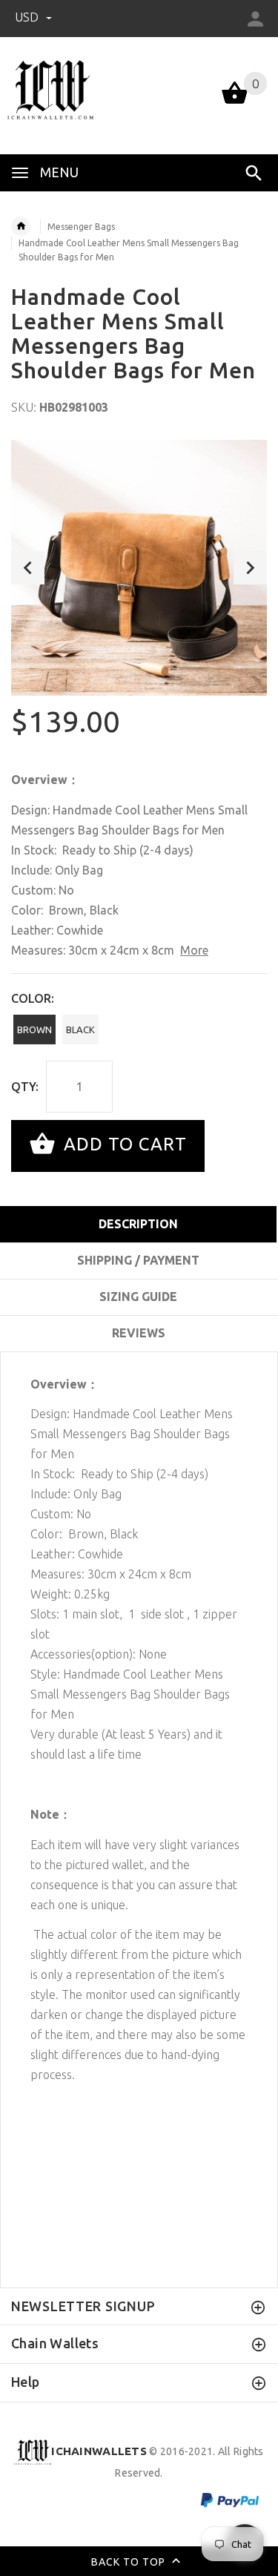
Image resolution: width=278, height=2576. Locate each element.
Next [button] (250, 568)
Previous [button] (28, 568)
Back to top (130, 2561)
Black (80, 1030)
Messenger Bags (81, 227)
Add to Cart (123, 1144)
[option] (139, 568)
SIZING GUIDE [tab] (138, 1297)
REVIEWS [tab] (139, 1333)
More (194, 950)
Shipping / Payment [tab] (138, 1260)
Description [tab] (138, 1224)
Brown (34, 1030)
